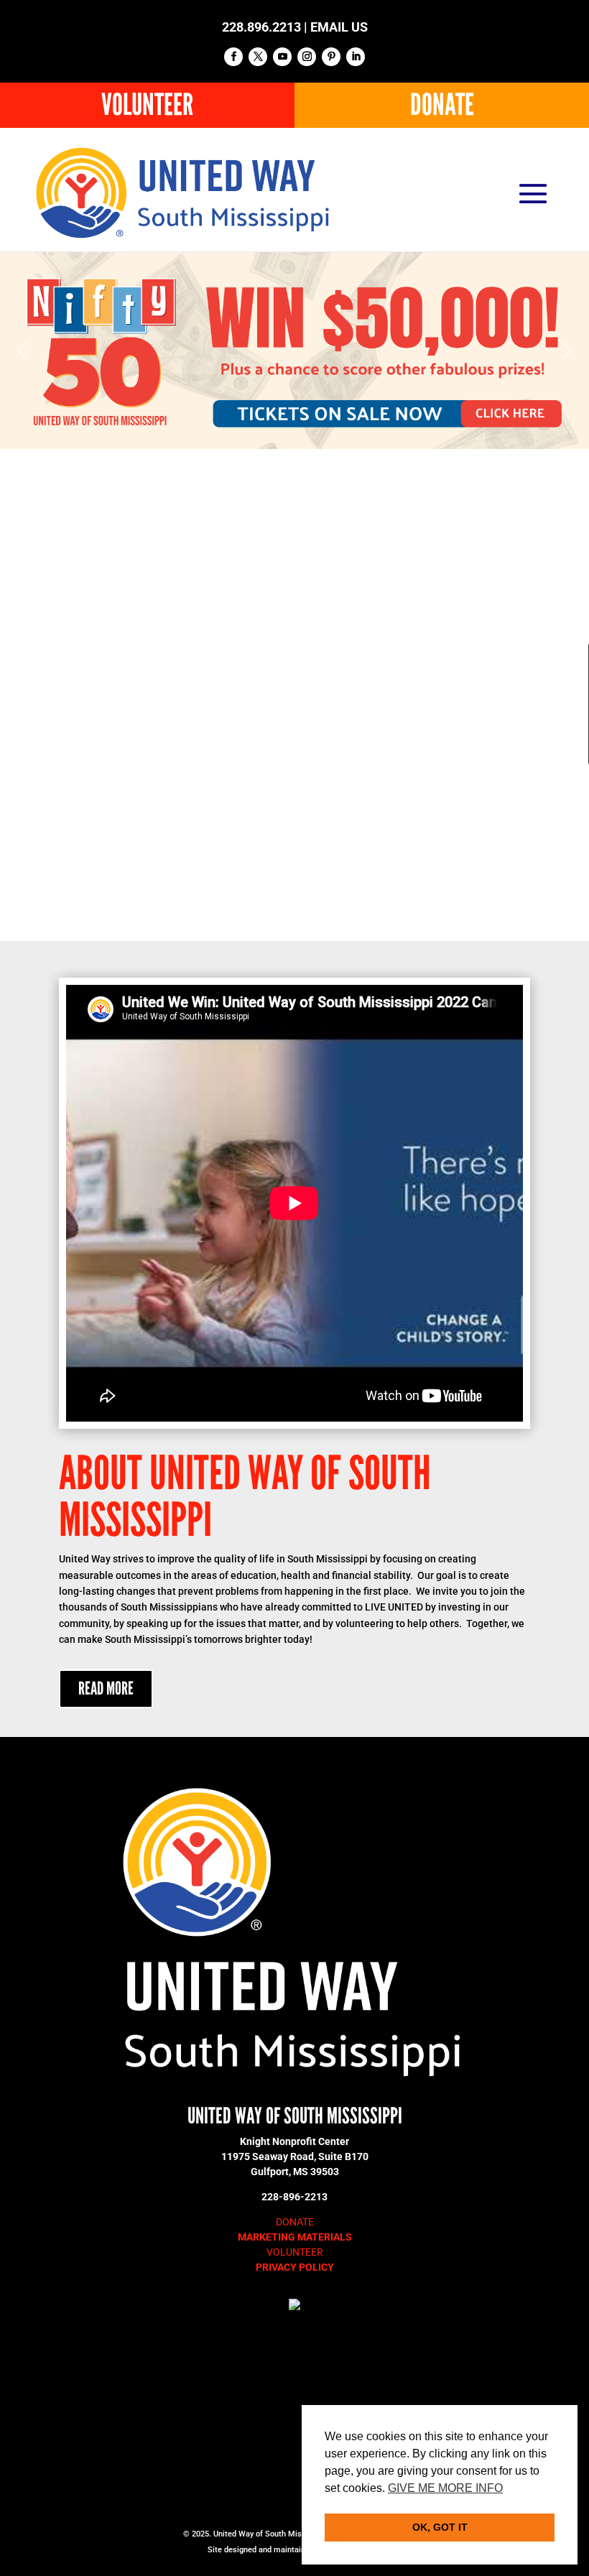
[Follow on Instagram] (307, 57)
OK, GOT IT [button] (440, 2527)
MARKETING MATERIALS (295, 2237)
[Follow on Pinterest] (331, 57)
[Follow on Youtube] (282, 57)
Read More (106, 1689)
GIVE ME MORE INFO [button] (445, 2488)
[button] (294, 351)
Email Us (339, 27)
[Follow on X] (258, 57)
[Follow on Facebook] (233, 57)
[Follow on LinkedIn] (356, 57)
